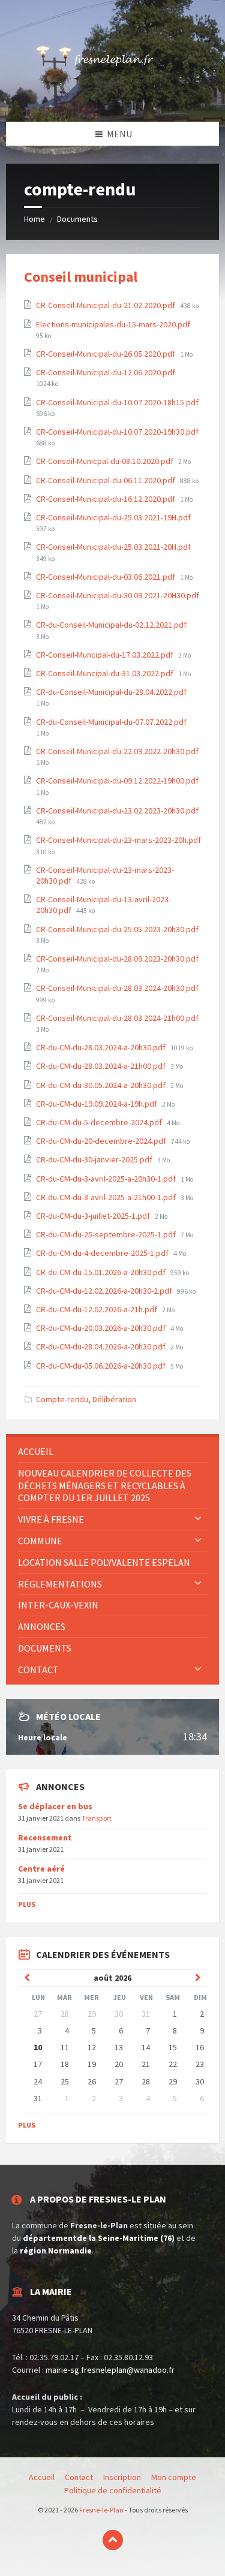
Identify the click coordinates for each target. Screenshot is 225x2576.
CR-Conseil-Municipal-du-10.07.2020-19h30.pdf (117, 432)
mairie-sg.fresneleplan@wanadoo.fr (110, 2370)
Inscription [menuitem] (122, 2477)
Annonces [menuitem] (42, 1626)
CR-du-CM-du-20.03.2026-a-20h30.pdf (102, 1328)
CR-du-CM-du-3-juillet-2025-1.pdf (94, 1216)
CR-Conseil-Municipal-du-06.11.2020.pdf (106, 480)
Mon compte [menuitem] (174, 2477)
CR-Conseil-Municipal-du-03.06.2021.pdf (106, 577)
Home (34, 219)
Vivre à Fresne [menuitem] (51, 1519)
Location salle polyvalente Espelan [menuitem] (104, 1562)
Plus (27, 1904)
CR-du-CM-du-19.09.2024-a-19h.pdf (97, 1104)
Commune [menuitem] (40, 1541)
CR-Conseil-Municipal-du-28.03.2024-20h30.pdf (117, 988)
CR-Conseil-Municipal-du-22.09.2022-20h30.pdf (117, 751)
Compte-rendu (62, 1399)
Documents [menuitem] (45, 1648)
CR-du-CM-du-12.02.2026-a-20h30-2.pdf (105, 1291)
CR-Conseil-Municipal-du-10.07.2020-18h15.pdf (117, 402)
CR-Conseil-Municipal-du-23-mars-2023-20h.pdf (118, 840)
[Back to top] (113, 2540)
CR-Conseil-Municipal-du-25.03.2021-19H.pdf (113, 517)
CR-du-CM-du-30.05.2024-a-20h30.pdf (102, 1085)
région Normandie (56, 2250)
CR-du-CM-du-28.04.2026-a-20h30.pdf (102, 1346)
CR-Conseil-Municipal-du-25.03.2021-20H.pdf (113, 547)
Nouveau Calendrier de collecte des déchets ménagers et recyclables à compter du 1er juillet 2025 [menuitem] (105, 1486)
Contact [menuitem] (38, 1670)
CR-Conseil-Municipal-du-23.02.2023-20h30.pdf (117, 811)
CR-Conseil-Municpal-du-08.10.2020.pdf (106, 461)
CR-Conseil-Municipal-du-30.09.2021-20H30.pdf (118, 595)
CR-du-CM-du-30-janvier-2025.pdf (95, 1159)
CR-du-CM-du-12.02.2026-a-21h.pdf (97, 1309)
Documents (77, 219)
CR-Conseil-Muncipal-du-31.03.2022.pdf (106, 673)
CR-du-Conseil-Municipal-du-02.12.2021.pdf (111, 625)
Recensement (45, 1837)
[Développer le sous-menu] (198, 1519)
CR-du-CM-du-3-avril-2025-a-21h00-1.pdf (107, 1197)
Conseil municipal (81, 277)
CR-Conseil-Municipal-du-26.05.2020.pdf (106, 354)
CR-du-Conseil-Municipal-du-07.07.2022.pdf (111, 722)
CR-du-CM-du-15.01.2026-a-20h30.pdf (102, 1272)
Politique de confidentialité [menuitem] (113, 2490)
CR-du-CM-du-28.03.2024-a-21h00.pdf (102, 1066)
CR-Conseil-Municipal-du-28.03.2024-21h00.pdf (117, 1018)
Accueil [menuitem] (36, 1451)
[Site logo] (113, 98)
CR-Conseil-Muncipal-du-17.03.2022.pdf (106, 655)
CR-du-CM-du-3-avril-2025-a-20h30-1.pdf (107, 1179)
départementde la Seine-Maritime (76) (99, 2238)
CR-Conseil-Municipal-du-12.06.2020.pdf (106, 372)
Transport (97, 1818)
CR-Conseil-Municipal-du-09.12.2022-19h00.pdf (117, 781)
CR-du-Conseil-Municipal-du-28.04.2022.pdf (111, 692)
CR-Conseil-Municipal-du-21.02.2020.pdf (106, 305)
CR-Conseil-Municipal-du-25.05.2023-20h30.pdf (117, 929)
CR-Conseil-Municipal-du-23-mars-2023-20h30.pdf (105, 875)
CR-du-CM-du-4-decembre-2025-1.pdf (103, 1253)
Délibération (114, 1399)
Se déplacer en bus (55, 1806)
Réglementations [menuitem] (60, 1584)
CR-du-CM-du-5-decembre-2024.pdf (100, 1122)
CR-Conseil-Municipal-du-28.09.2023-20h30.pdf (117, 959)
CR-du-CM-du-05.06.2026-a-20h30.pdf (102, 1366)
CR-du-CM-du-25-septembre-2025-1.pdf (107, 1234)
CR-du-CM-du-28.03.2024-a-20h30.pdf (102, 1047)
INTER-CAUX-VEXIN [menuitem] (58, 1605)
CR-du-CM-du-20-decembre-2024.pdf (102, 1141)
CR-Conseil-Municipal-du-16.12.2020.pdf (106, 499)
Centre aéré (41, 1869)
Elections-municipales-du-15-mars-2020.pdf (113, 324)
